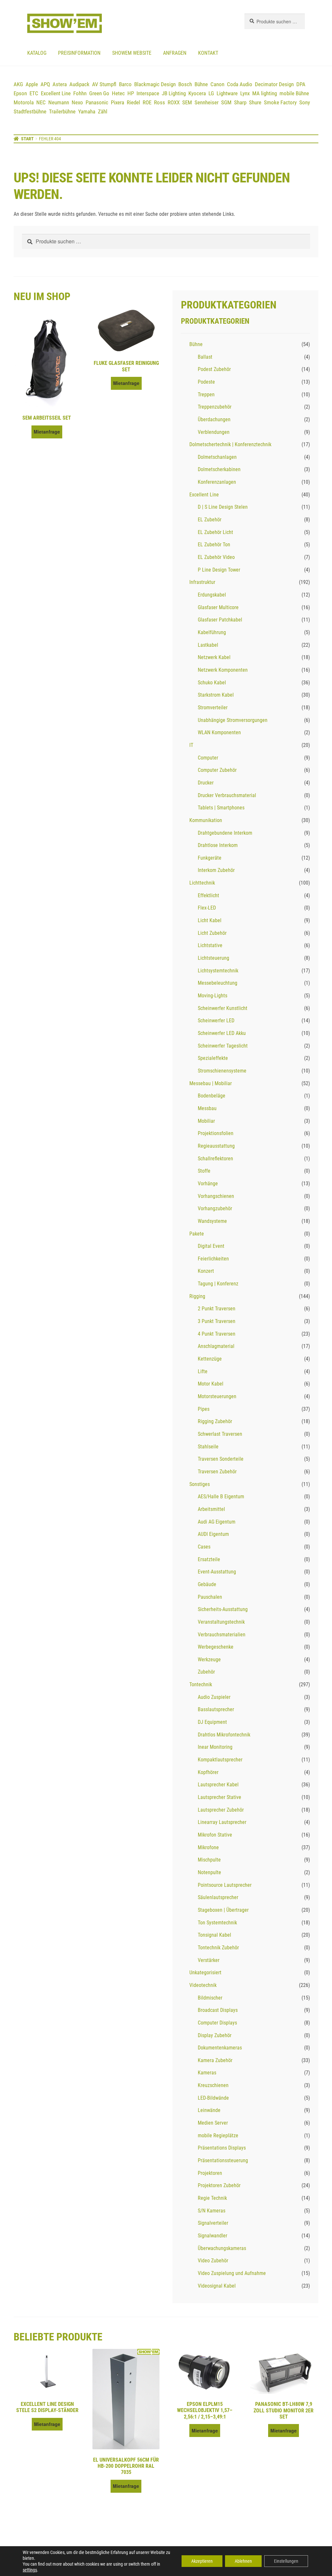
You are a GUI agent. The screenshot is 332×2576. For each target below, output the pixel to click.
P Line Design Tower (219, 570)
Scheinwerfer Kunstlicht (223, 1008)
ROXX (174, 102)
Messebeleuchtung (218, 983)
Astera (60, 84)
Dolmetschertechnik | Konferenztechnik (230, 444)
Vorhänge (208, 1184)
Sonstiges (200, 1484)
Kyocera (197, 93)
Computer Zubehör (217, 770)
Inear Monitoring (215, 1747)
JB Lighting (174, 93)
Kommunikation (206, 820)
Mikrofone (208, 1847)
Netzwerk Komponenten (223, 670)
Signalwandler (213, 2236)
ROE (147, 102)
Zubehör (206, 1672)
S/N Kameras (212, 2211)
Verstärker (209, 1960)
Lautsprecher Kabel (218, 1785)
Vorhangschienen (216, 1196)
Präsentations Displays (222, 2148)
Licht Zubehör (212, 933)
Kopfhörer (208, 1772)
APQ (45, 84)
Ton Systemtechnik (217, 1923)
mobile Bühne (294, 93)
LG (211, 93)
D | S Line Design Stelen (223, 507)
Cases (204, 1547)
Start (27, 139)
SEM (187, 102)
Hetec (118, 93)
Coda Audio (240, 84)
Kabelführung (212, 632)
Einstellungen (286, 2561)
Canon (217, 84)
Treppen (206, 395)
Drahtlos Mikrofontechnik (224, 1735)
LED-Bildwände (213, 2098)
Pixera (118, 102)
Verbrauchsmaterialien (222, 1635)
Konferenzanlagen (217, 482)
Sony (305, 102)
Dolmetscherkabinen (219, 469)
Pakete (197, 1234)
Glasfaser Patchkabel (220, 620)
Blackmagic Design (155, 84)
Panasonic (97, 102)
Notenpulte (209, 1872)
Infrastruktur (202, 582)
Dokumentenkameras (220, 2048)
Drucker (206, 783)
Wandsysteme (212, 1221)
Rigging (197, 1296)
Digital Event (211, 1246)
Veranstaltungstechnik (221, 1622)
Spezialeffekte (213, 1058)
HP (131, 93)
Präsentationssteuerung (223, 2160)
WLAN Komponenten (219, 732)
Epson (20, 93)
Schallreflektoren (215, 1159)
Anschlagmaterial (216, 1346)
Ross (160, 102)
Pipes (204, 1409)
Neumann (59, 102)
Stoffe (204, 1171)
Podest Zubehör (214, 369)
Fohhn (80, 93)
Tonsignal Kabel (214, 1935)
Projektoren (210, 2173)
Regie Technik (212, 2198)
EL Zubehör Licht (215, 532)
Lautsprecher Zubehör (221, 1810)
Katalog (37, 53)
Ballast (205, 357)
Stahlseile (208, 1447)
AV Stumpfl (104, 84)
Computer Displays (217, 2023)
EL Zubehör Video (216, 557)
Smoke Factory (280, 102)
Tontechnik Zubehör (218, 1948)
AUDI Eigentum (213, 1534)
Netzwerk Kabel (214, 657)
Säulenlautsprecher (218, 1897)
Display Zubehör (215, 2035)
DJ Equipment (212, 1722)
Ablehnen (243, 2561)
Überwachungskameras (222, 2248)
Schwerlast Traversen (220, 1434)
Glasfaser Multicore (218, 607)
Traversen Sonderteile (221, 1459)
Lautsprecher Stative (219, 1797)
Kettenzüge (210, 1359)
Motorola (24, 102)
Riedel (133, 102)
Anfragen (175, 53)
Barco (125, 84)
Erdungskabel (212, 595)
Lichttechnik (202, 883)
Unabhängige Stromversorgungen (233, 720)
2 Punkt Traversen (217, 1309)
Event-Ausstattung (217, 1572)
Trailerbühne (62, 111)
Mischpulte (209, 1860)
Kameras (207, 2073)
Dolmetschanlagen (217, 457)
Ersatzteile (209, 1559)
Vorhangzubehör (215, 1208)
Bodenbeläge (212, 1096)
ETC (34, 93)
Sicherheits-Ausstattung (223, 1609)
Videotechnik (203, 1985)
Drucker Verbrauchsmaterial (227, 795)
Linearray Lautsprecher (222, 1822)
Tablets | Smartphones (221, 808)
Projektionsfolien (216, 1133)
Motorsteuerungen (217, 1396)
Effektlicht (208, 895)
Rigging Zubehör (215, 1421)
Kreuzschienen (213, 2085)
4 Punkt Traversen (217, 1334)
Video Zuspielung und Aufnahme (232, 2273)
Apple (32, 84)
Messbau (207, 1108)
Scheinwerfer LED (216, 1021)
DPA (301, 84)
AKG (18, 84)
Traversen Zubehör (217, 1472)
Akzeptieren (202, 2561)
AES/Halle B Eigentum (221, 1497)
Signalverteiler (213, 2223)
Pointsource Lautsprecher (225, 1885)
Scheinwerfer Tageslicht (223, 1046)
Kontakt (208, 53)
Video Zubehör (213, 2261)
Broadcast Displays (218, 2010)
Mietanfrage (47, 432)
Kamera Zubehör (215, 2060)
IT (191, 745)
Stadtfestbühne (30, 111)
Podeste (206, 382)
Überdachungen (214, 419)
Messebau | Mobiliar (211, 1083)
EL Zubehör (210, 520)
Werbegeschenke (216, 1647)
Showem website (132, 53)
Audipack (79, 84)
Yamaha (87, 111)
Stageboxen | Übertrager (223, 1910)
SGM (226, 102)
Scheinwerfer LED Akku (222, 1033)
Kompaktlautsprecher (220, 1760)
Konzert (206, 1271)
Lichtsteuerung (213, 958)
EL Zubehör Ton (214, 545)
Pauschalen (210, 1597)
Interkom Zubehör (216, 870)
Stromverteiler (213, 708)
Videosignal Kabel (217, 2286)
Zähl (103, 111)
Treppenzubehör (215, 407)
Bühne (201, 84)
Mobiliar (206, 1121)
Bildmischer (210, 1998)
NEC (41, 102)
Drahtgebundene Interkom (225, 833)
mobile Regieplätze (218, 2135)
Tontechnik (201, 1684)
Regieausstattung (216, 1146)
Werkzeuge (209, 1659)
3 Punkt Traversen (217, 1321)
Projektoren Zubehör (219, 2185)
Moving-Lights (213, 996)
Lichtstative (210, 945)
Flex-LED (207, 908)
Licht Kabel (210, 920)
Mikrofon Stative (215, 1835)
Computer (208, 758)
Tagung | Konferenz (218, 1284)
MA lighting (265, 93)
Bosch (185, 84)
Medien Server (213, 2123)
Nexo (77, 102)
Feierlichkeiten (213, 1259)
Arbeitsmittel (211, 1509)
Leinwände (209, 2110)
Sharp (240, 102)
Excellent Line (56, 93)
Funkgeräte (210, 858)
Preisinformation (79, 53)
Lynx (245, 93)
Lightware (227, 93)
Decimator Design (274, 84)
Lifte (203, 1371)
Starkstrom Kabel (216, 695)
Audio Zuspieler (214, 1697)
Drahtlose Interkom (218, 845)
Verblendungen (214, 432)
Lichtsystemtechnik (218, 971)
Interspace (148, 93)
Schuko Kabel (212, 683)
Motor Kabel (211, 1384)
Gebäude (207, 1584)
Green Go (99, 93)
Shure (255, 102)
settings (30, 2570)
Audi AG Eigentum (217, 1522)
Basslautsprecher (216, 1709)
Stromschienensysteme (222, 1071)
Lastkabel (208, 645)
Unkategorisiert (205, 1973)
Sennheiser (207, 102)
